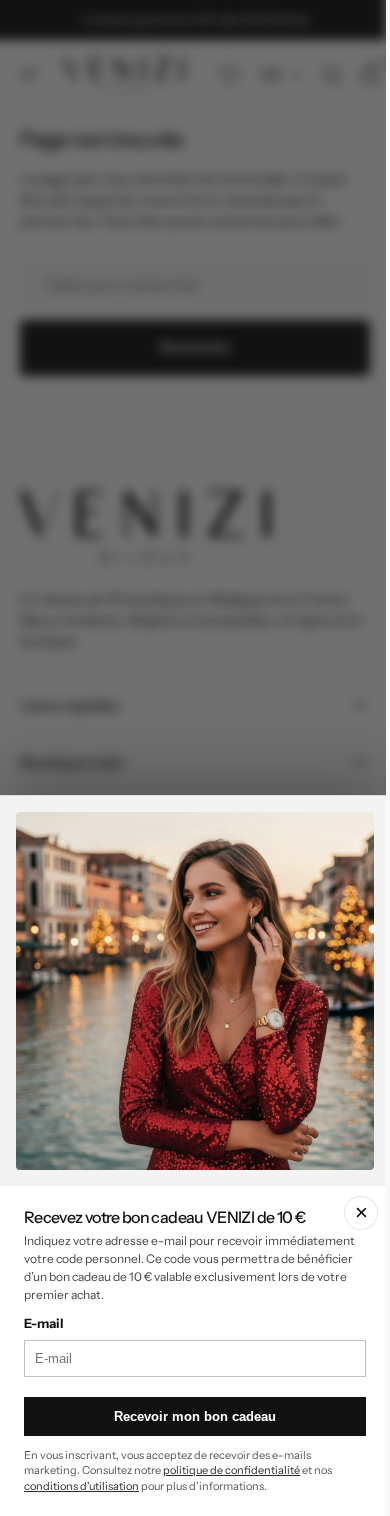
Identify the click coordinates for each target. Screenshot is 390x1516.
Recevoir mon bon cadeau (188, 1416)
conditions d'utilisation (81, 1486)
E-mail (44, 1323)
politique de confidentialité (231, 1470)
